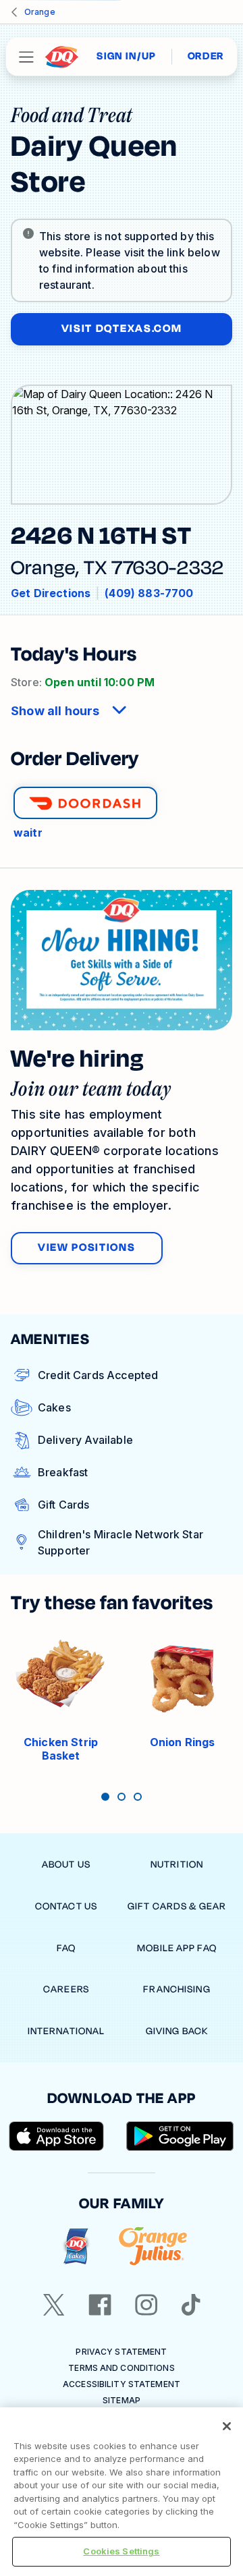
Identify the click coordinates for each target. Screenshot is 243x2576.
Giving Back (177, 2031)
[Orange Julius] (153, 2246)
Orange (40, 12)
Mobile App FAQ (177, 1948)
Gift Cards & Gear (177, 1906)
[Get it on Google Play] (180, 2136)
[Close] (227, 2426)
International (66, 2031)
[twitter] (54, 2305)
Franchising (177, 1989)
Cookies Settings (121, 2551)
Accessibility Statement (122, 2384)
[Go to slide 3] (138, 1797)
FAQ (66, 1948)
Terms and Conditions (121, 2368)
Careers (66, 1989)
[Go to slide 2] (122, 1797)
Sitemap (122, 2400)
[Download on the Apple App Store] (57, 2136)
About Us (66, 1865)
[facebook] (100, 2305)
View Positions (87, 1248)
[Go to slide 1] (105, 1797)
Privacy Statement (121, 2352)
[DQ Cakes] (76, 2246)
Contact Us (66, 1906)
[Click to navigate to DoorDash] (85, 803)
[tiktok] (191, 2305)
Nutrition (177, 1865)
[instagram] (146, 2305)
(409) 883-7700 (149, 593)
